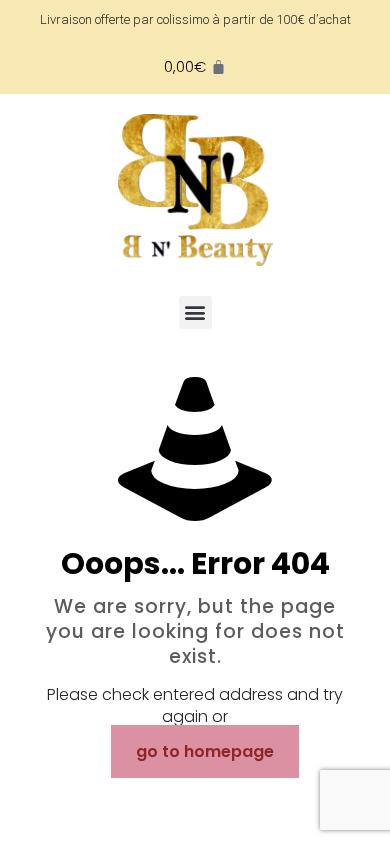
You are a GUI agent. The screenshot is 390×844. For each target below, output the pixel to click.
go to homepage (205, 751)
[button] (195, 312)
